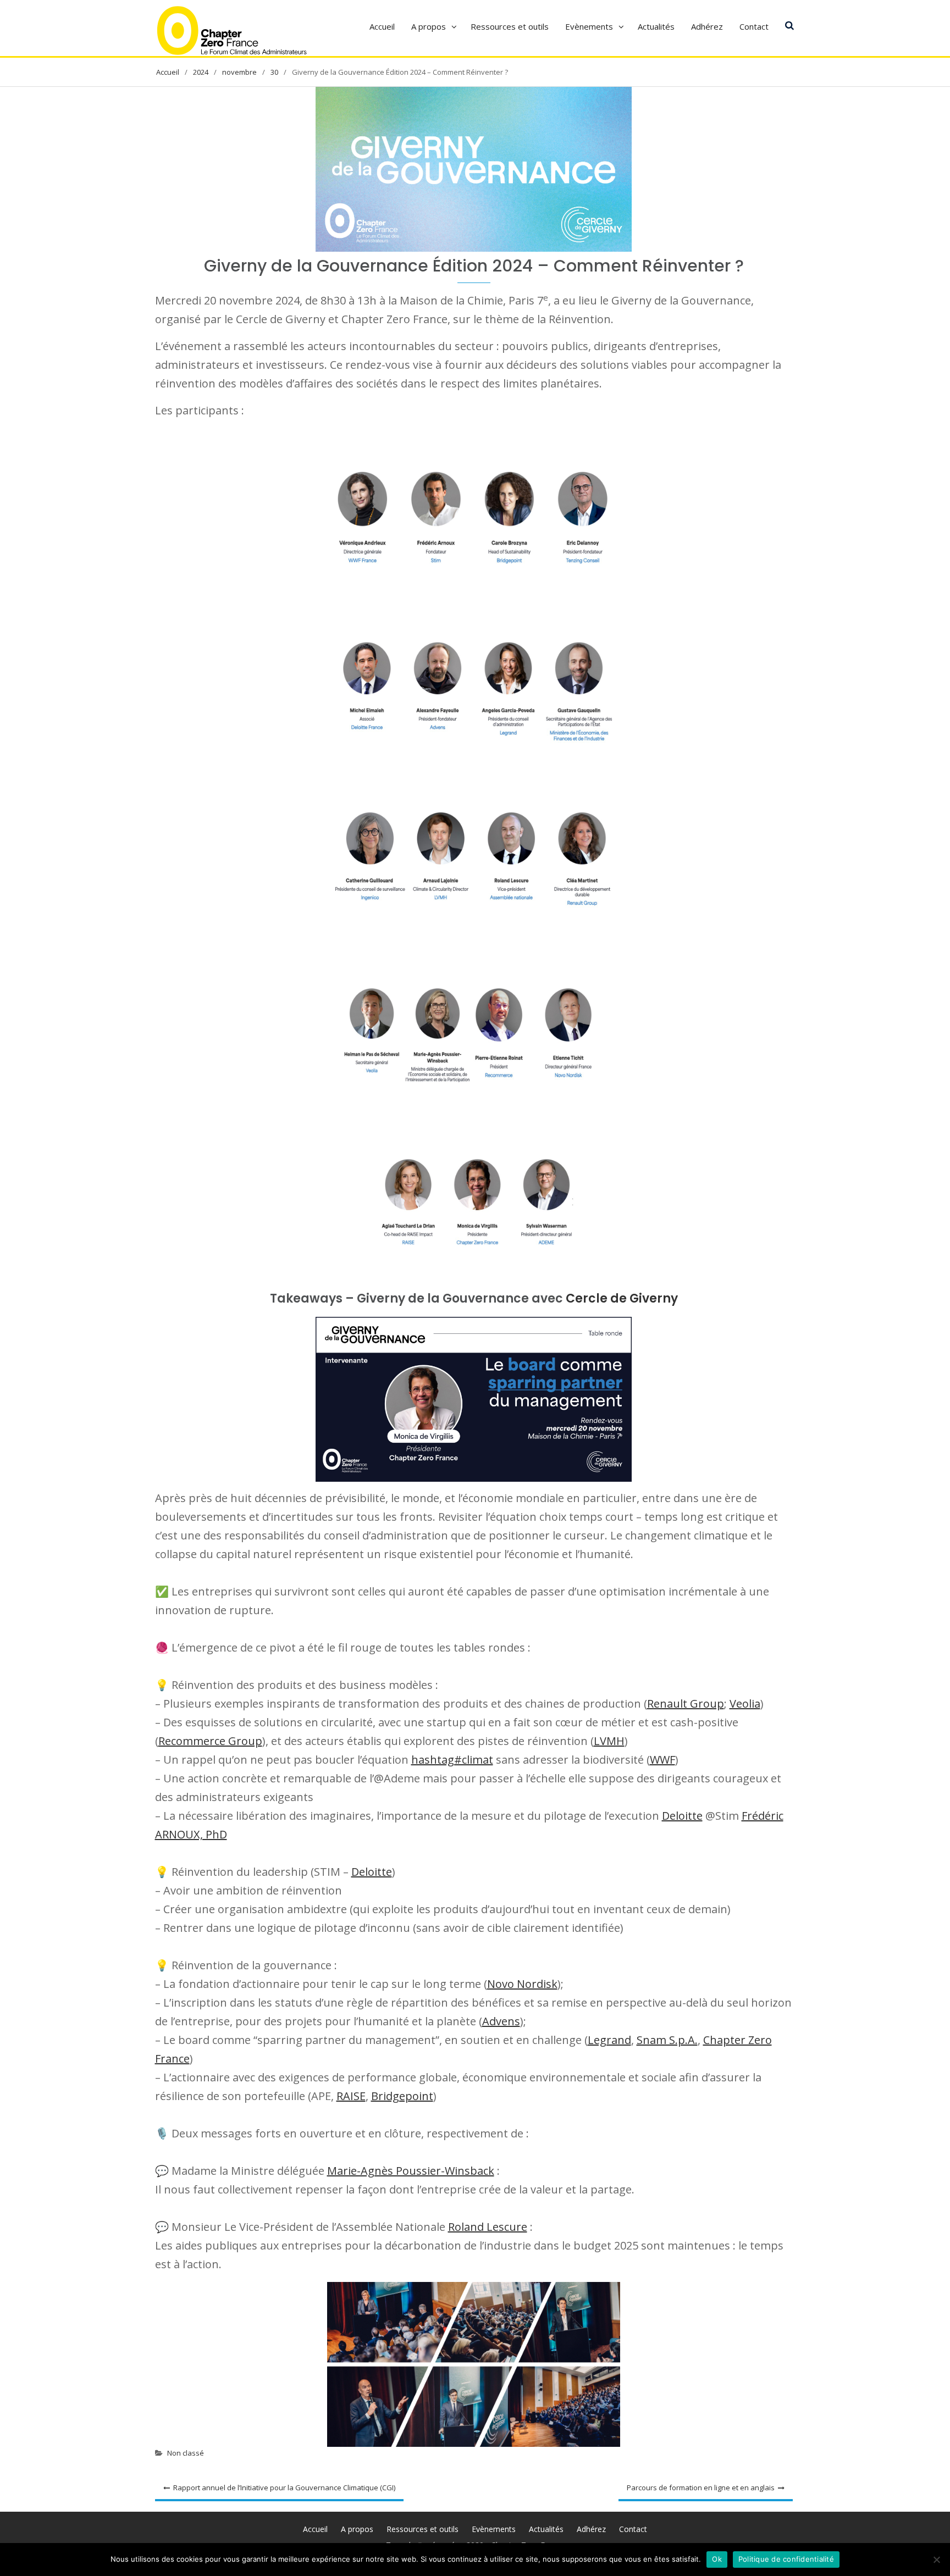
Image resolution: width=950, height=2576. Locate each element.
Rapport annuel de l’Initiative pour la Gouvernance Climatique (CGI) (284, 2488)
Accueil (382, 26)
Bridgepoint (402, 2096)
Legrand (609, 2040)
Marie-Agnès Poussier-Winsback (411, 2171)
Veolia (745, 1704)
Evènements (589, 26)
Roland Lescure (488, 2227)
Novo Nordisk (522, 1984)
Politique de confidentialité (786, 2559)
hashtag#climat (452, 1760)
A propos (429, 26)
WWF (662, 1760)
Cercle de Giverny (622, 1298)
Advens (501, 2021)
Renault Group (686, 1704)
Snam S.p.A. (667, 2040)
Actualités (656, 26)
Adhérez (707, 26)
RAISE (351, 2096)
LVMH (609, 1741)
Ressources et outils (510, 26)
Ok (717, 2559)
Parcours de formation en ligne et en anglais (701, 2488)
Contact (754, 26)
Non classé (186, 2453)
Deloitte (682, 1816)
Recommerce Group (210, 1741)
